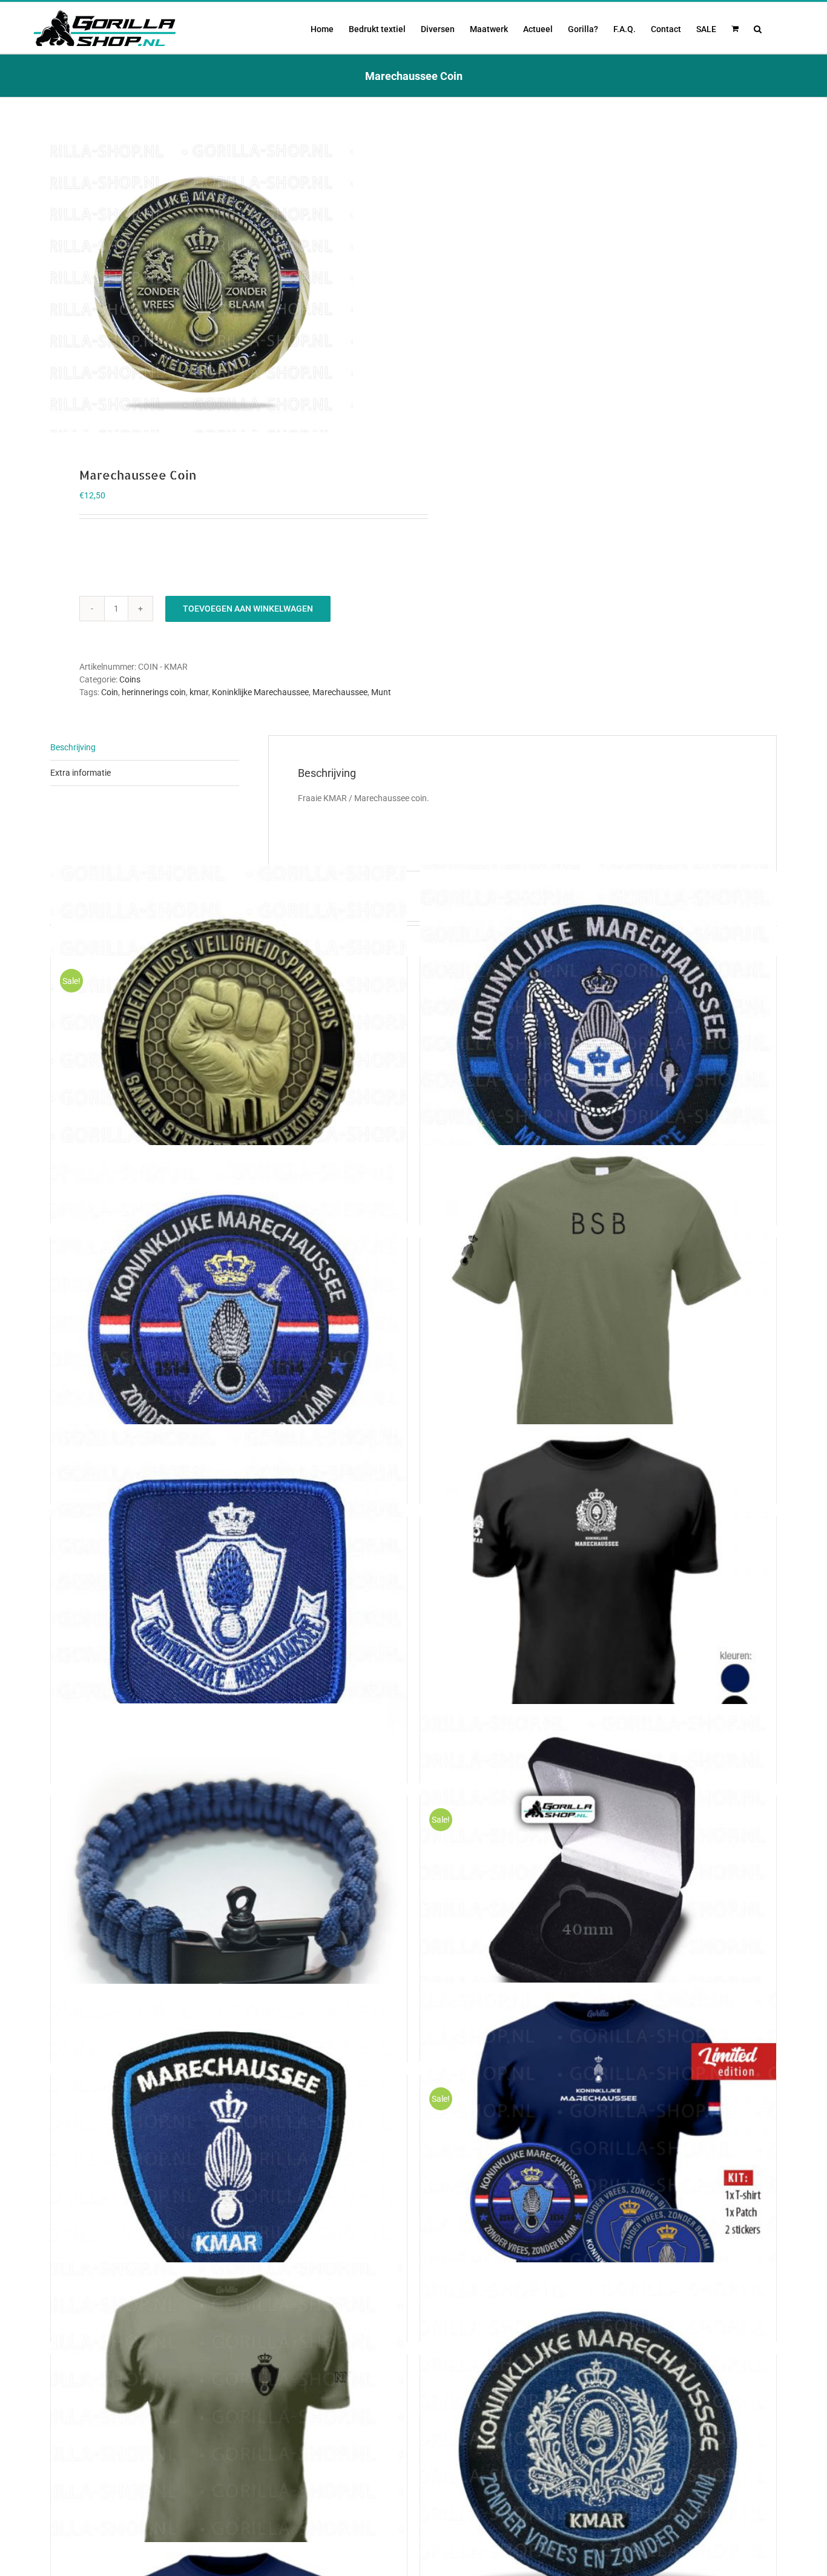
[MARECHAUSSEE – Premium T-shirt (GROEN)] (229, 2441)
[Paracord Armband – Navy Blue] (229, 1882)
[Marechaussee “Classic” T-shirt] (598, 1603)
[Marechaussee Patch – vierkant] (229, 1603)
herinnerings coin (154, 692)
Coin (110, 692)
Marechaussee (340, 692)
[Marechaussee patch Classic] (598, 2441)
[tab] (145, 748)
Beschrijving (73, 747)
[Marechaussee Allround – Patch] (229, 1323)
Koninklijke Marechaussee (260, 692)
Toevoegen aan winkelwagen (248, 609)
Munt (381, 692)
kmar (199, 692)
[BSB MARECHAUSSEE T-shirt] (598, 1323)
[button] (758, 28)
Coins (130, 679)
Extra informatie (81, 773)
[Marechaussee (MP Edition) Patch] (598, 1043)
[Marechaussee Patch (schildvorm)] (229, 2161)
